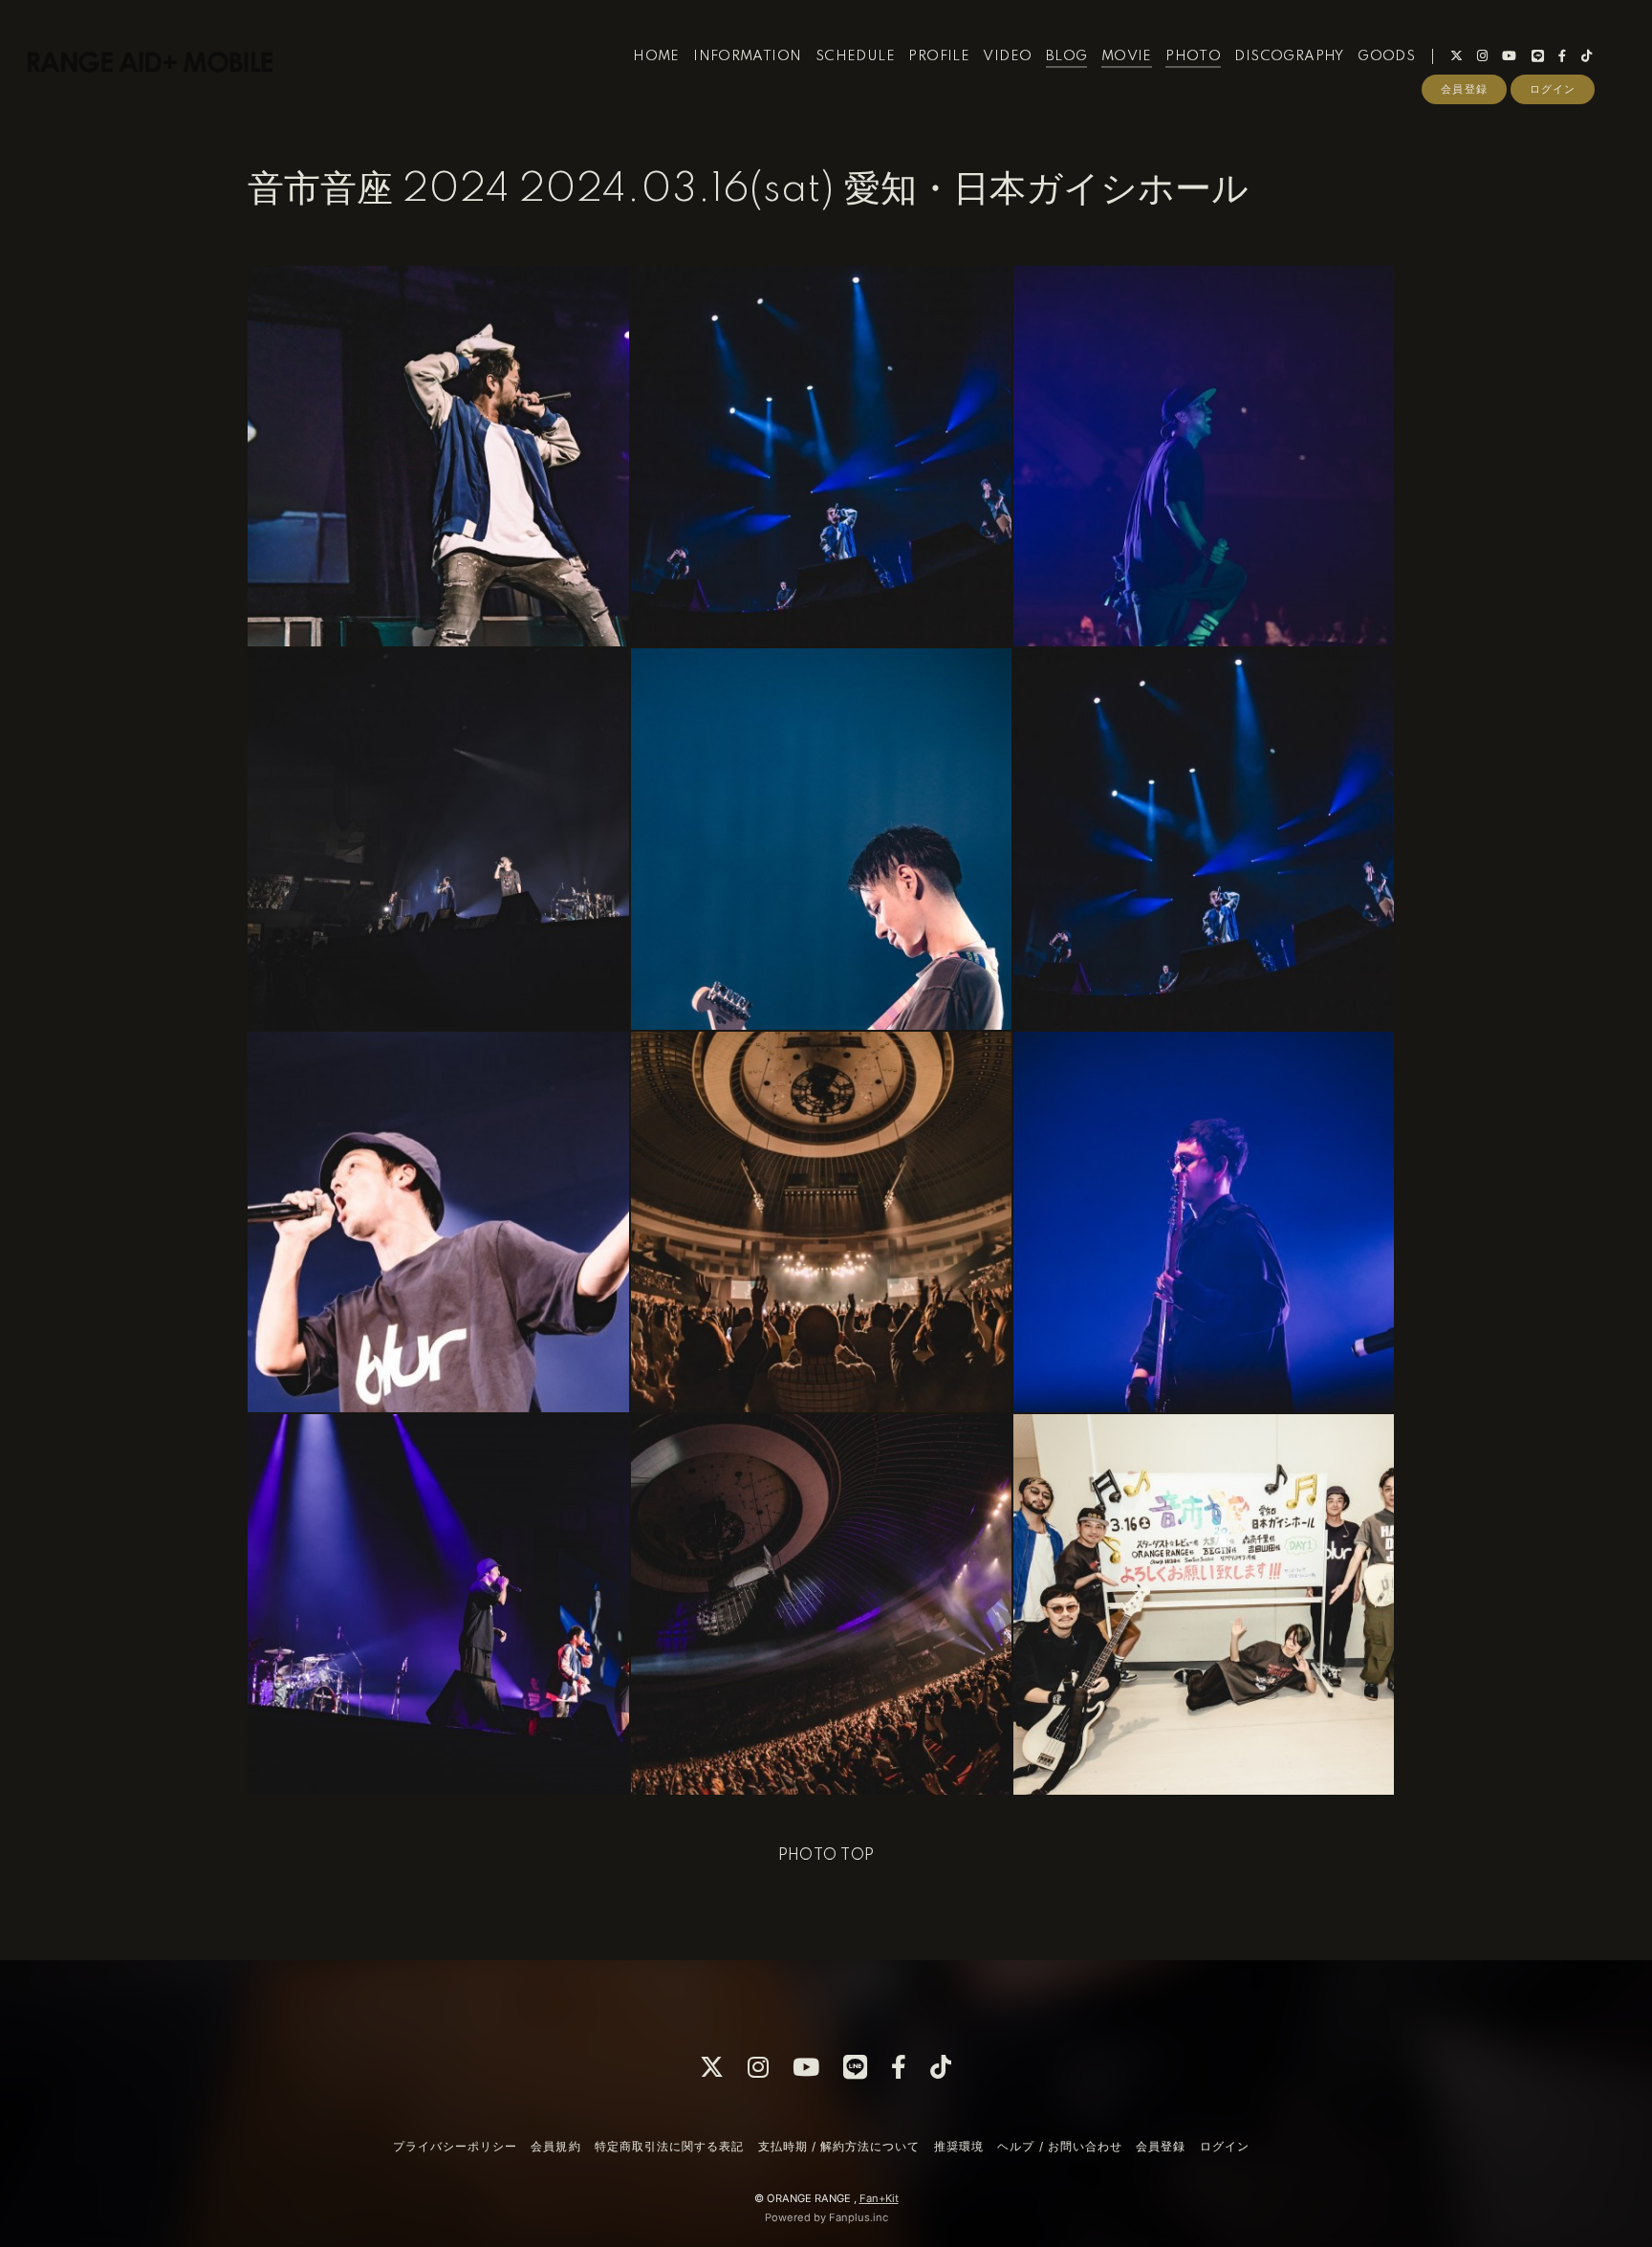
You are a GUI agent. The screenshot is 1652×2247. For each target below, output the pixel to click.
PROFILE (939, 56)
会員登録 (1464, 89)
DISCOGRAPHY (1289, 56)
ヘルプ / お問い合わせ (1059, 2146)
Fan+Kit (879, 2198)
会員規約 (555, 2146)
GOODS (1386, 56)
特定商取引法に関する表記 (669, 2146)
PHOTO (1193, 56)
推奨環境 (959, 2146)
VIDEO (1007, 56)
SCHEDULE (855, 56)
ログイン (1553, 89)
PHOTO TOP (826, 1856)
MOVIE (1127, 56)
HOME (656, 56)
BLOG (1067, 56)
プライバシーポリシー (455, 2146)
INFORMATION (747, 56)
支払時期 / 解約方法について (839, 2146)
